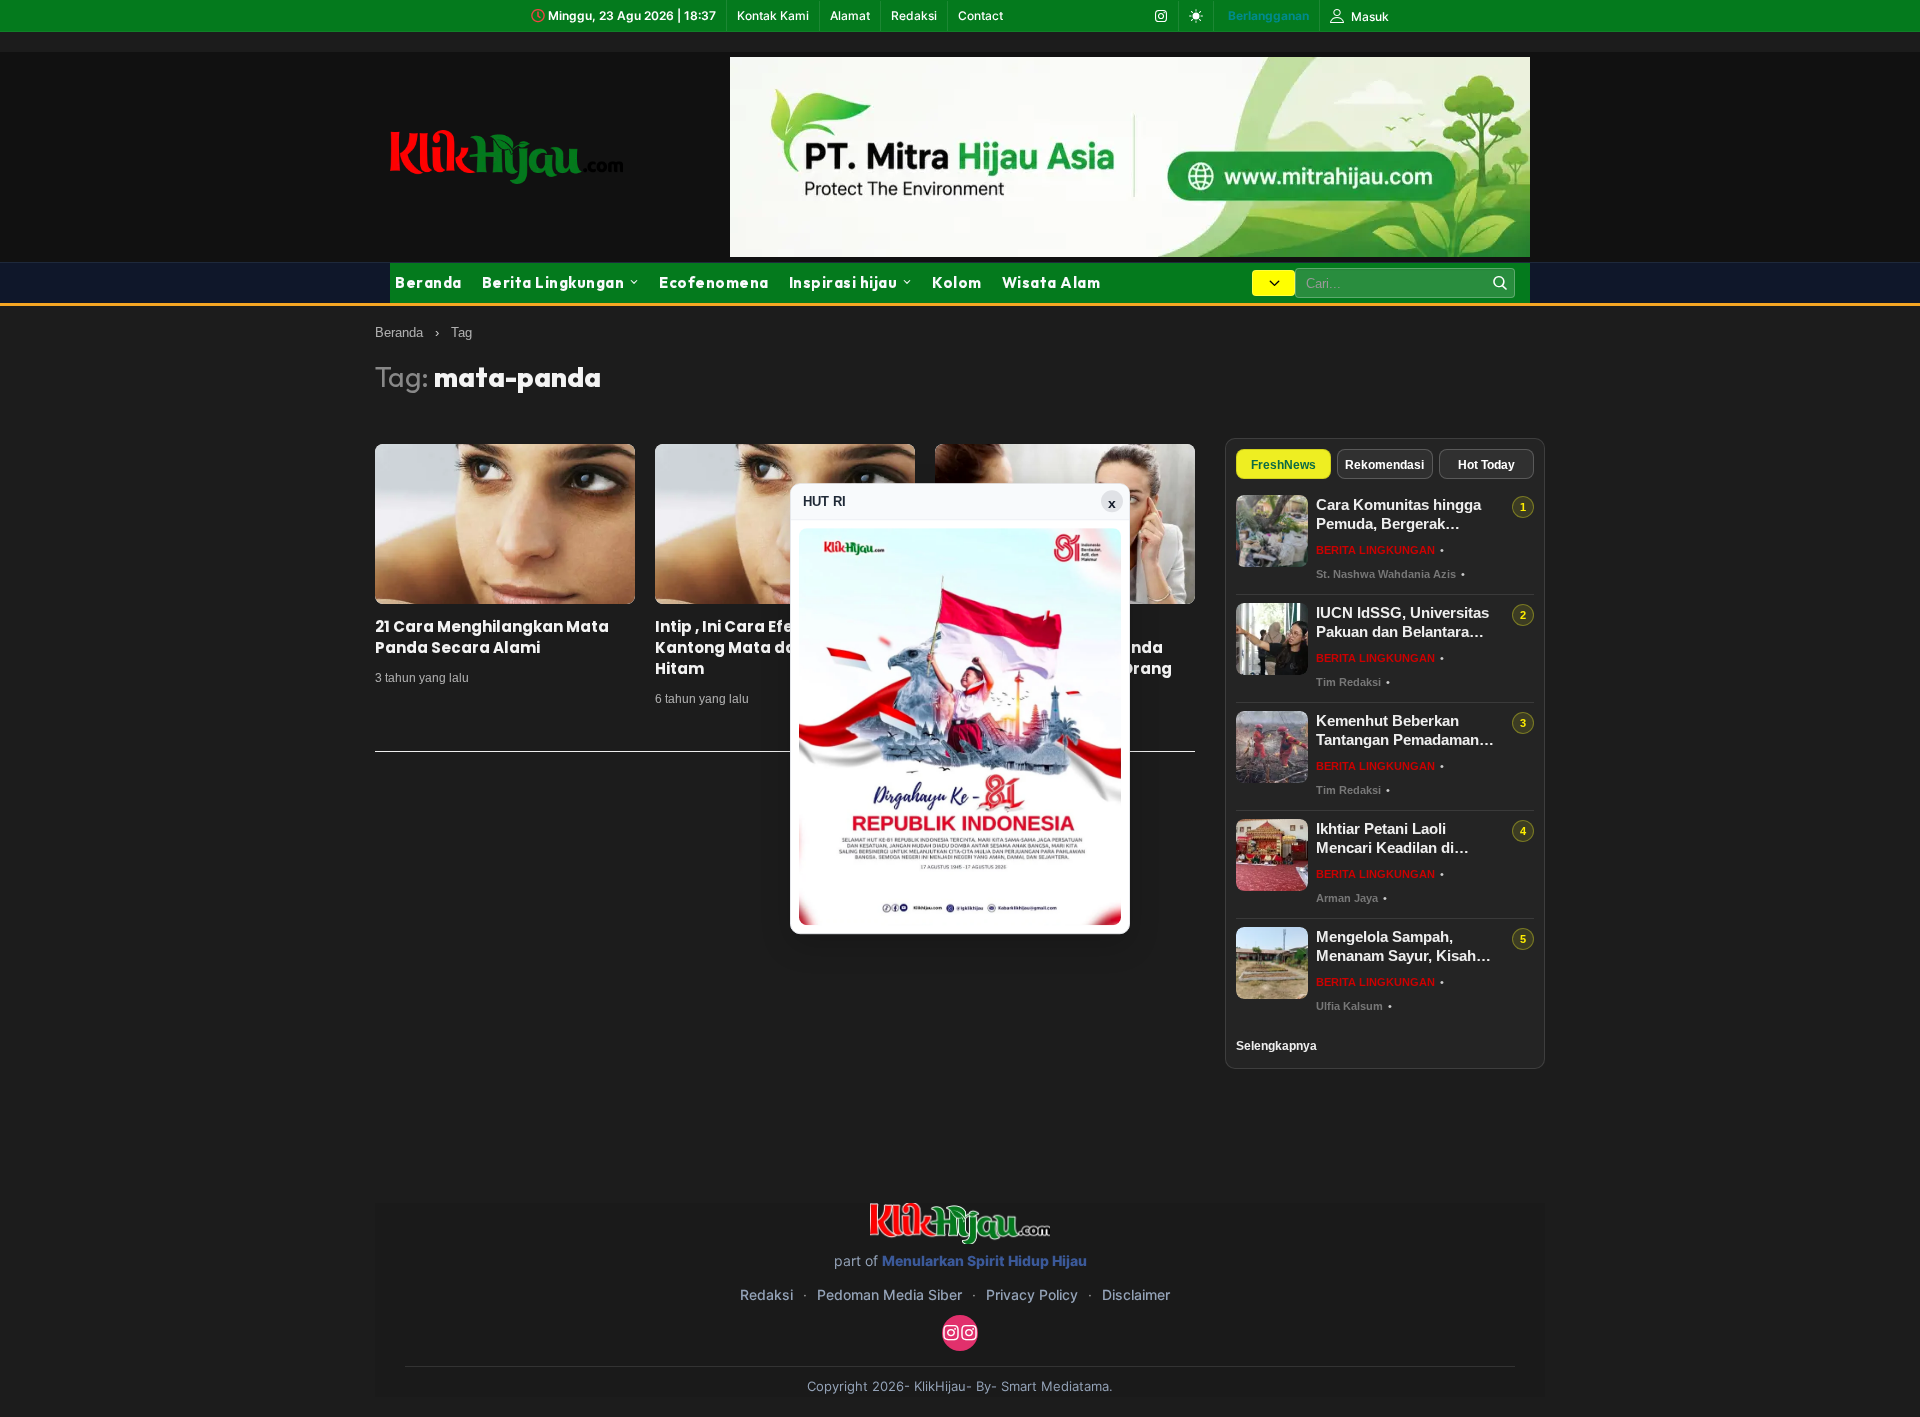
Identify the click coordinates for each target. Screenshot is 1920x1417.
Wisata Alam (1051, 282)
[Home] (506, 156)
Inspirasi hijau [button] (843, 282)
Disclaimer (1136, 1294)
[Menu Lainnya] (1273, 283)
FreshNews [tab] (1283, 465)
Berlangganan (1268, 15)
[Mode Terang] (1196, 16)
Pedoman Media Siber (889, 1294)
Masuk (1368, 16)
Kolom (957, 282)
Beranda (428, 282)
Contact (980, 15)
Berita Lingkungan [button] (553, 282)
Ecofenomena (714, 282)
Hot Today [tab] (1486, 465)
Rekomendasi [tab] (1384, 465)
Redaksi (914, 15)
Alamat (850, 15)
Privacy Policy (1032, 1294)
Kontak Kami (773, 15)
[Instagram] (1161, 16)
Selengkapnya (1276, 1046)
